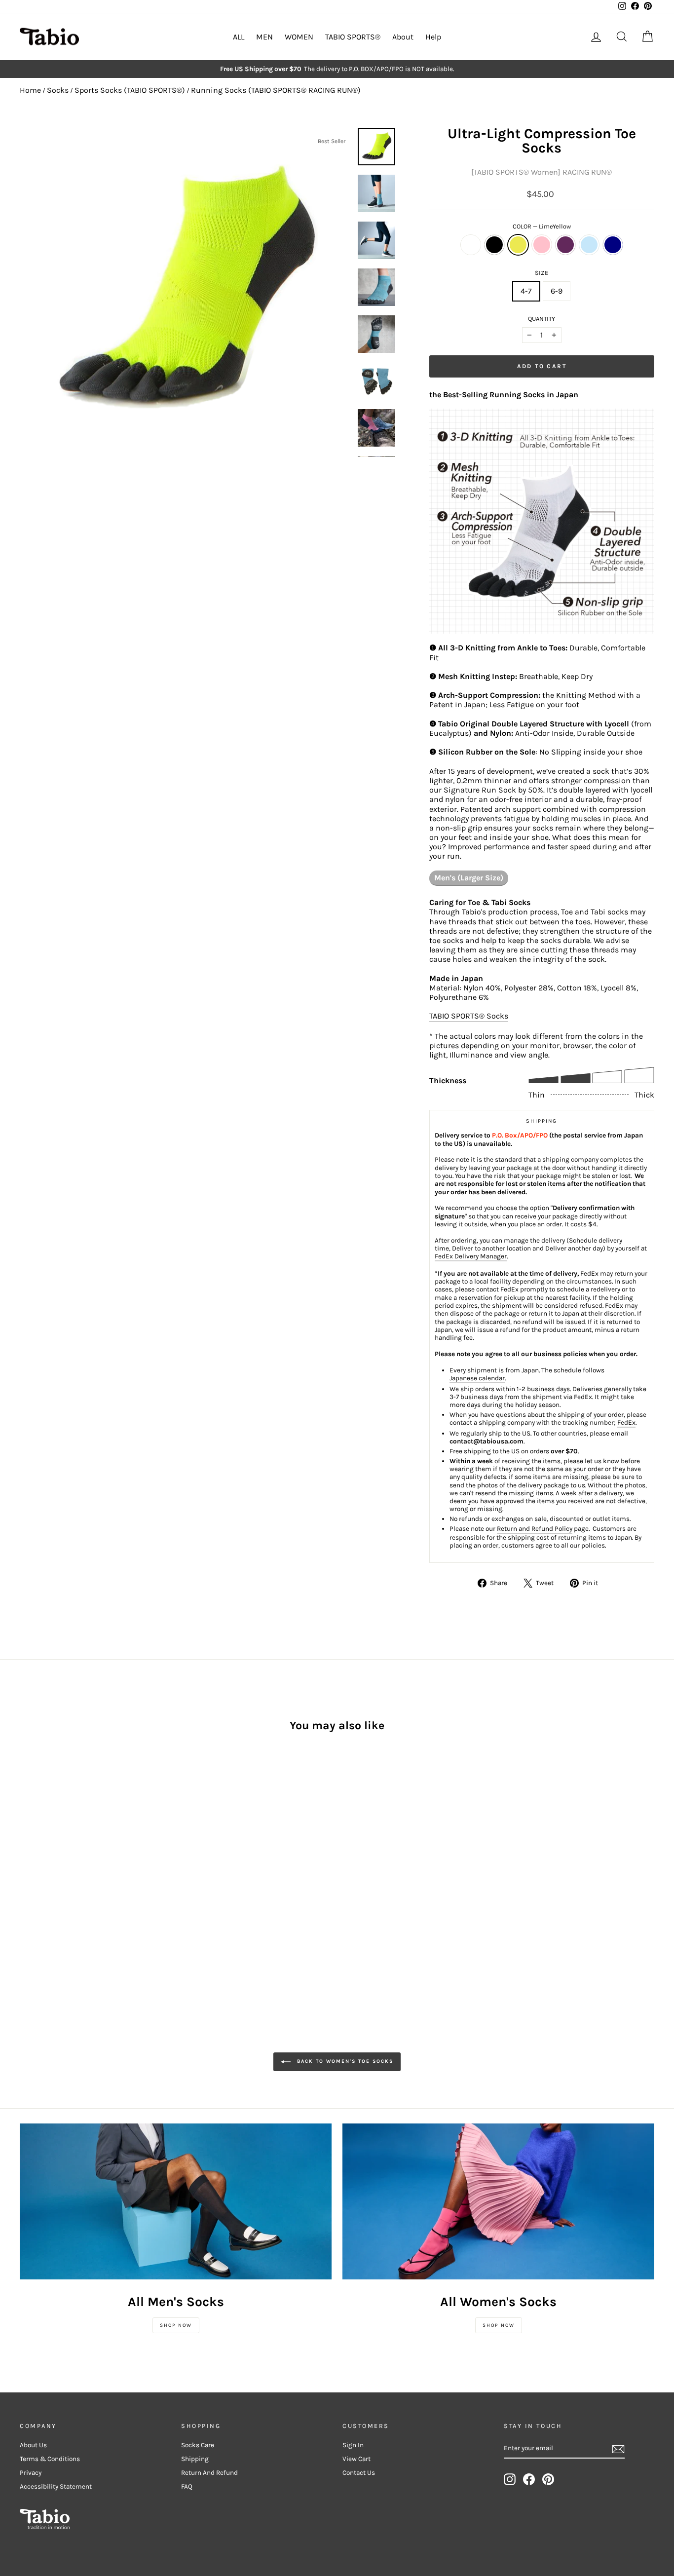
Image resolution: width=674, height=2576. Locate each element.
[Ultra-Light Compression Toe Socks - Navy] (106, 1886)
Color (542, 226)
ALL (239, 37)
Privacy (31, 2473)
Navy (613, 245)
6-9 (557, 291)
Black (494, 245)
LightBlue (589, 245)
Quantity (542, 319)
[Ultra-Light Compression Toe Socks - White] (26, 1886)
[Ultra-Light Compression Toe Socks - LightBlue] (93, 1886)
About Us (33, 2445)
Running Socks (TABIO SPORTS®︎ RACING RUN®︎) (276, 90)
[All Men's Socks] (176, 2201)
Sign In (353, 2445)
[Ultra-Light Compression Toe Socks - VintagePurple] (80, 1886)
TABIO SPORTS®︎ (353, 37)
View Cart (356, 2459)
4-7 (526, 291)
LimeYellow (518, 245)
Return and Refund (209, 2473)
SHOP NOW (176, 2325)
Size (542, 273)
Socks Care (198, 2445)
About (403, 37)
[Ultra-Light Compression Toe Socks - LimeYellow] (53, 1886)
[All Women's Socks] (498, 2201)
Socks (58, 90)
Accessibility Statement (56, 2486)
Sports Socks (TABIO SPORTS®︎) (130, 90)
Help (433, 37)
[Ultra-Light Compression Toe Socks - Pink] (66, 1886)
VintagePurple (565, 245)
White (471, 245)
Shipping (195, 2459)
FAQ (187, 2486)
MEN (264, 37)
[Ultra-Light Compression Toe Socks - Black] (40, 1886)
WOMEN (299, 37)
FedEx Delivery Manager (471, 1256)
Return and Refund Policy (535, 1529)
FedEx (626, 1422)
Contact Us (359, 2473)
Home (30, 90)
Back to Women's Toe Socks (344, 2062)
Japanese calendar (477, 1378)
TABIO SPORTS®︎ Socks (469, 1016)
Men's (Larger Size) (469, 878)
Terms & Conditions (50, 2459)
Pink (542, 245)
